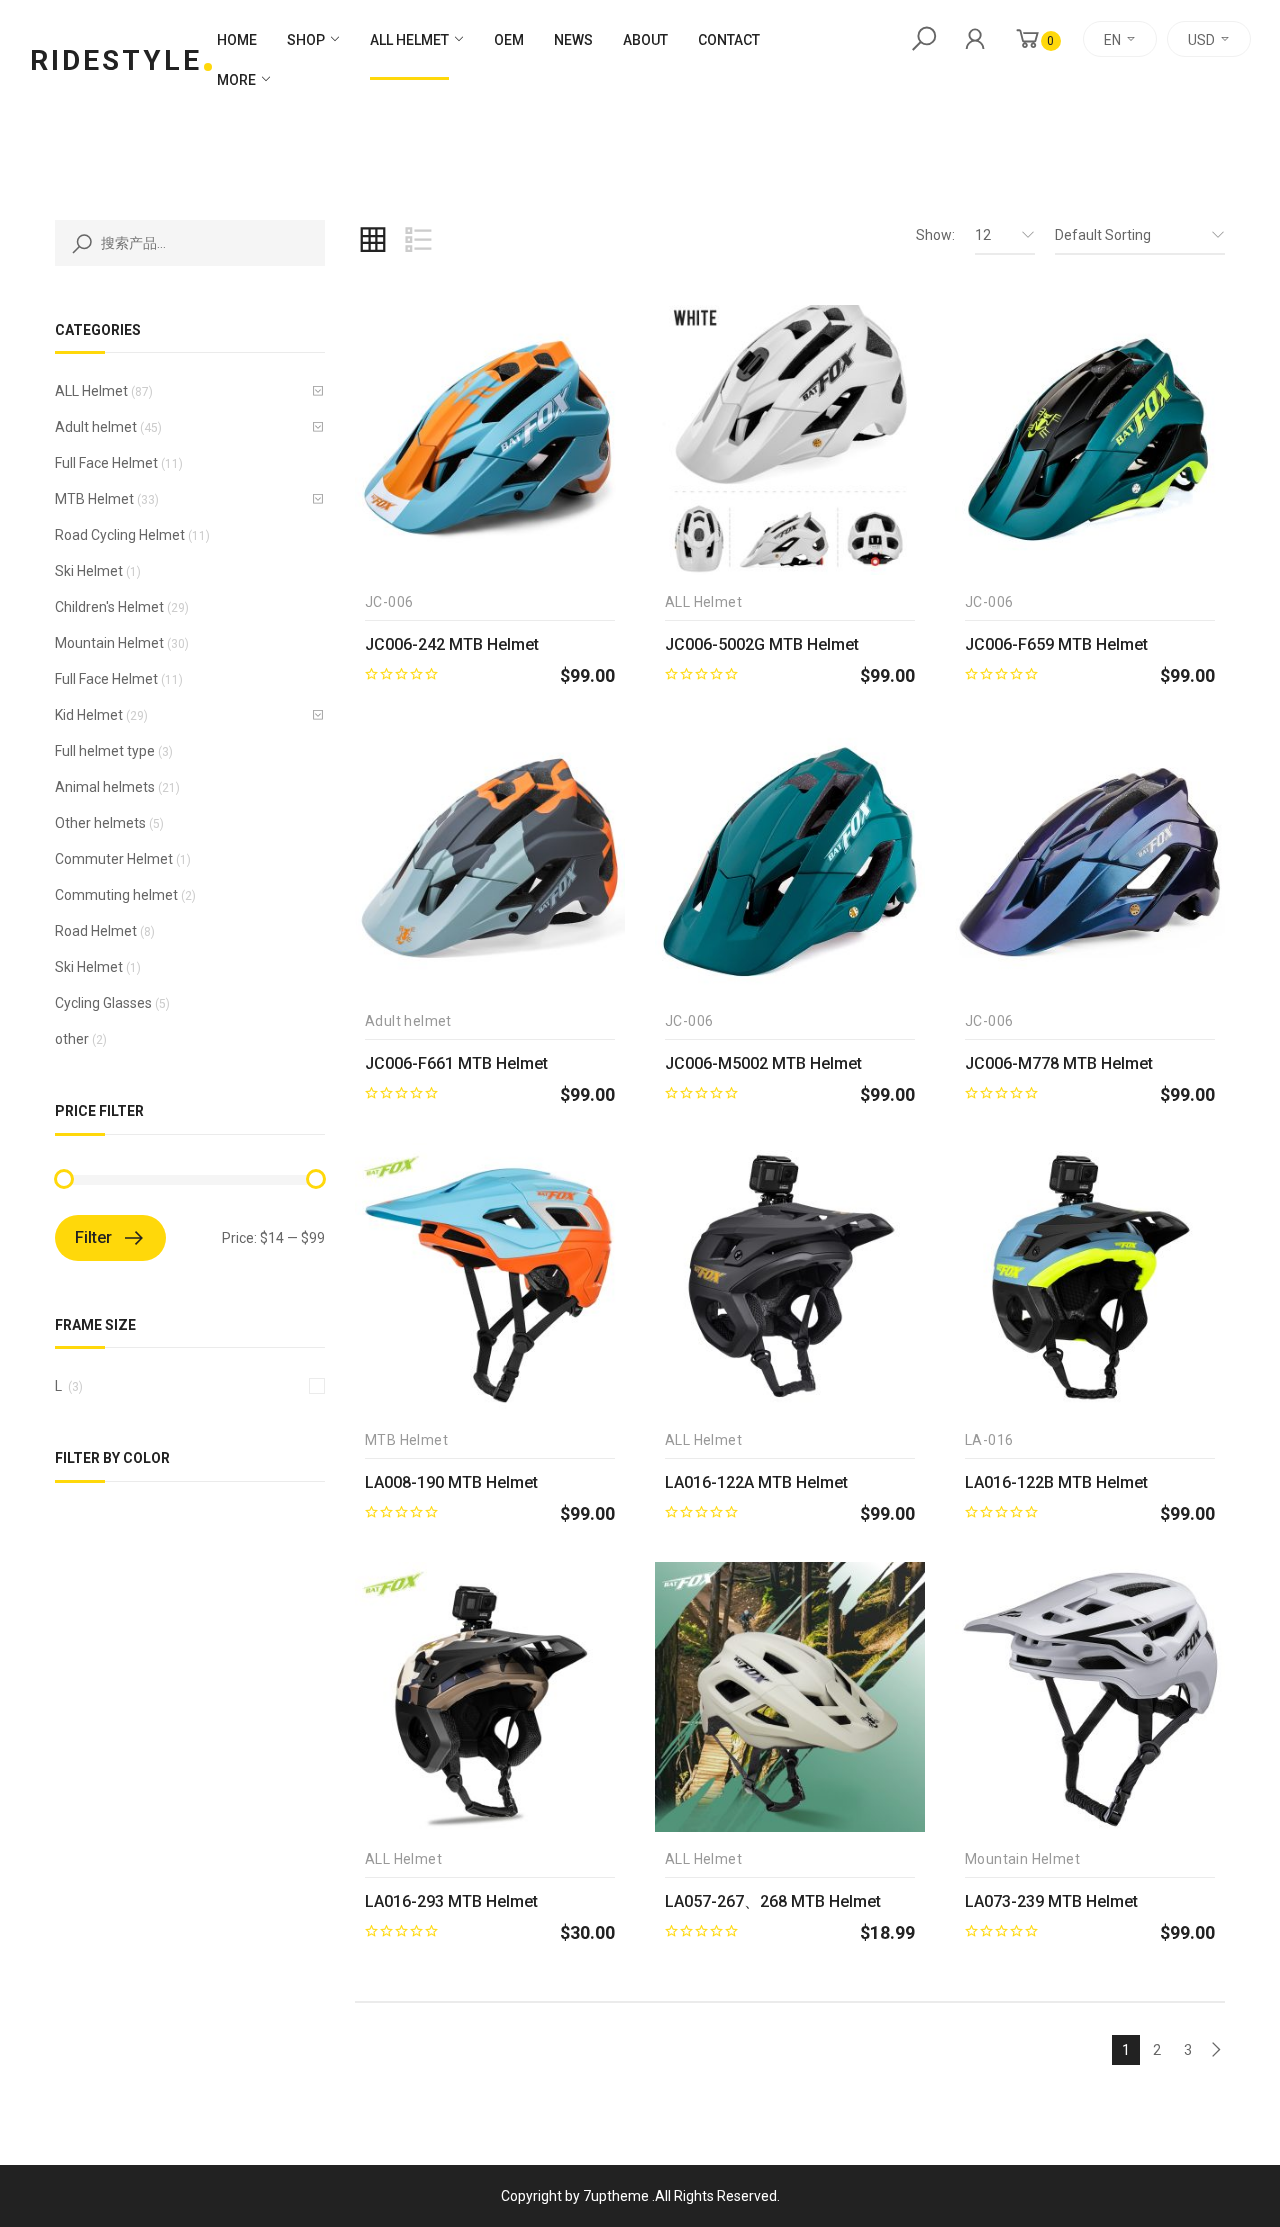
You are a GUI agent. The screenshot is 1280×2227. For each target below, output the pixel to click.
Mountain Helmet (109, 643)
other (72, 1039)
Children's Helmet (109, 607)
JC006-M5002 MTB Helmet (763, 1063)
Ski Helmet (89, 571)
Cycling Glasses (103, 1003)
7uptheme (616, 2196)
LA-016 (989, 1440)
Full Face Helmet (106, 463)
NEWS (573, 40)
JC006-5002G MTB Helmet (762, 644)
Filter (93, 1237)
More (236, 80)
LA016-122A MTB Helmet (756, 1482)
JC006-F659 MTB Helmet (1056, 644)
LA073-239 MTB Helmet (1051, 1901)
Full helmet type (105, 751)
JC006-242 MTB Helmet (452, 644)
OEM (509, 40)
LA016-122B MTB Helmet (1056, 1482)
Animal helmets (105, 787)
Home (237, 40)
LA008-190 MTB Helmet (451, 1482)
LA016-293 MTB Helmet (451, 1901)
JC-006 (389, 602)
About (645, 40)
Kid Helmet (89, 715)
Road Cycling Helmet (120, 535)
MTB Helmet (94, 499)
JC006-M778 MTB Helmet (1059, 1063)
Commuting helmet (116, 895)
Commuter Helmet (114, 859)
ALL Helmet (409, 40)
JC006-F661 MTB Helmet (456, 1063)
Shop (306, 40)
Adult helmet (96, 427)
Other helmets (100, 823)
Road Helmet (96, 931)
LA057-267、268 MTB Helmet (773, 1901)
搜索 (78, 243)
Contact (729, 40)
